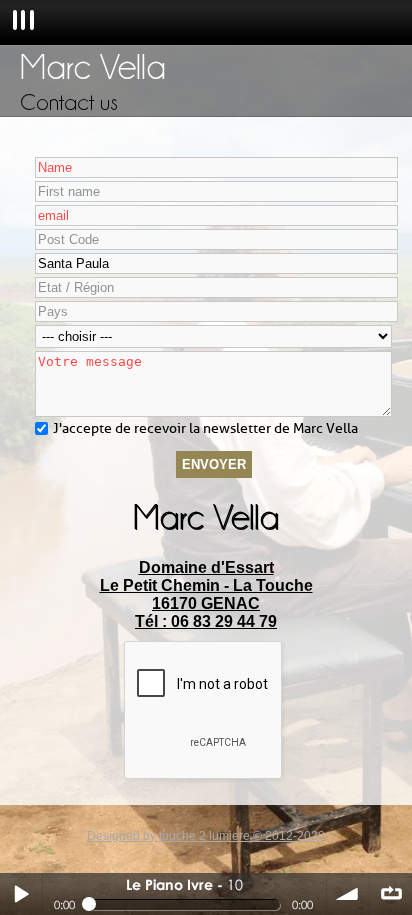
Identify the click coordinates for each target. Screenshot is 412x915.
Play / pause (21, 894)
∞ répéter (391, 894)
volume (348, 894)
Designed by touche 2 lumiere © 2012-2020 (206, 836)
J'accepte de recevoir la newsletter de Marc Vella (205, 428)
